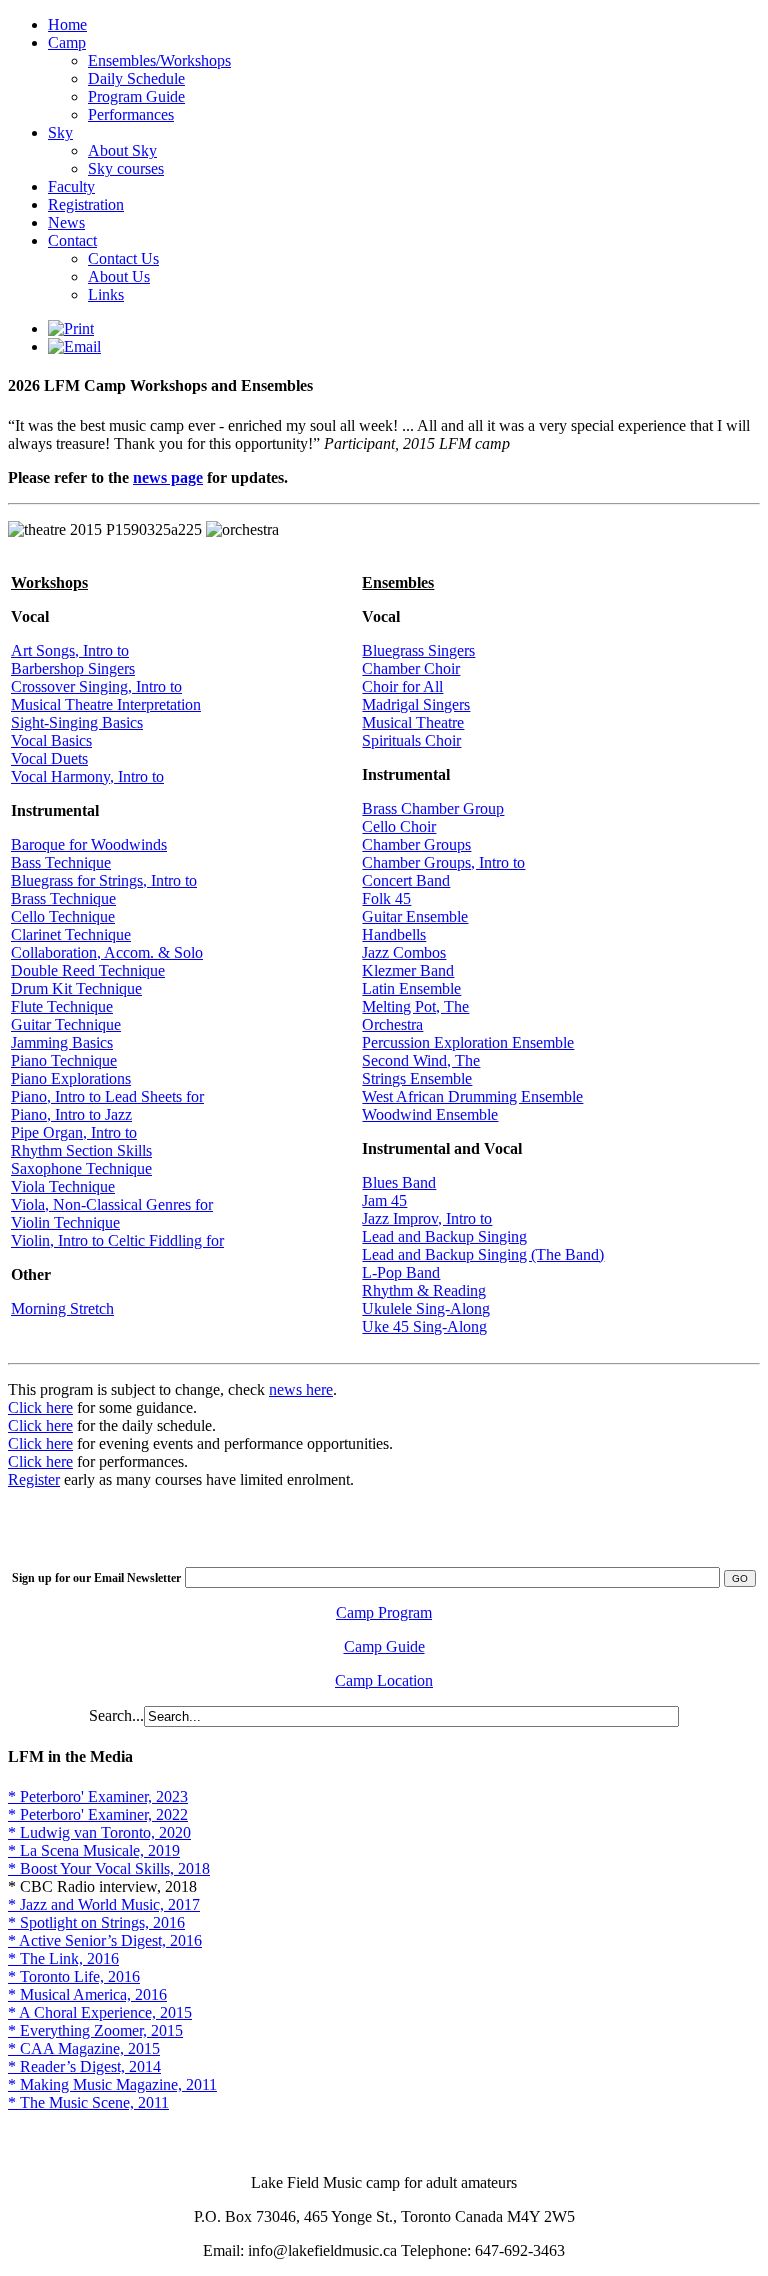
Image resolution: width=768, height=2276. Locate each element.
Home (67, 24)
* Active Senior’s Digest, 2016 (105, 1940)
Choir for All (402, 686)
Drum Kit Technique (76, 988)
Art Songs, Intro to (70, 650)
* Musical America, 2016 (87, 1994)
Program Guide (136, 96)
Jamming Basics (62, 1042)
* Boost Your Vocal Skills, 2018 (109, 1868)
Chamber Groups (416, 844)
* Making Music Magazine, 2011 (112, 2084)
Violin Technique (65, 1222)
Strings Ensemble (417, 1078)
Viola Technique (63, 1186)
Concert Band (406, 880)
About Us (119, 276)
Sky (60, 132)
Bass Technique (61, 862)
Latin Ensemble (411, 988)
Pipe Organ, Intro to (74, 1132)
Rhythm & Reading (424, 1290)
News (66, 222)
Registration (86, 204)
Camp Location (384, 1680)
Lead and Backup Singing (444, 1236)
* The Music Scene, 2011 (88, 2102)
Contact (72, 240)
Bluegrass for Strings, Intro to (104, 880)
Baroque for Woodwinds (89, 844)
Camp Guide (384, 1646)
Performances (131, 114)
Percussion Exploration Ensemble (468, 1042)
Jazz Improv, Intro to (427, 1218)
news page (168, 477)
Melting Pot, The (415, 1006)
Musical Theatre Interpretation (106, 704)
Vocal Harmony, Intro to (87, 776)
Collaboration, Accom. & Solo (107, 952)
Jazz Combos (404, 952)
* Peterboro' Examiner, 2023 (98, 1796)
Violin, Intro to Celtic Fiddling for (117, 1240)
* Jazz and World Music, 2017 (104, 1904)
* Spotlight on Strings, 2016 (96, 1922)
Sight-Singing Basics (77, 722)
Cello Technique (63, 916)
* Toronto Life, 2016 (74, 1976)
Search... (116, 1715)
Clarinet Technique (71, 934)
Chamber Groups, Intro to (443, 862)
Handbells (394, 934)
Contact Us (123, 258)
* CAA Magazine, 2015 (84, 2048)
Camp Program (384, 1612)
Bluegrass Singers (418, 650)
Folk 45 (386, 898)
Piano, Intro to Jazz (71, 1114)
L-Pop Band (401, 1272)
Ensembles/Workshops (159, 60)
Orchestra (392, 1024)
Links (106, 294)
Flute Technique (62, 1006)
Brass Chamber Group (433, 808)
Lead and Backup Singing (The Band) (483, 1254)
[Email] (74, 346)
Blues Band (399, 1182)
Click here (40, 1407)
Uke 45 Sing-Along (424, 1326)
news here (301, 1389)
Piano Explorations (71, 1078)
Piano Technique (64, 1060)
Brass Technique (63, 898)
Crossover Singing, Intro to (96, 686)
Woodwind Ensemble (430, 1114)
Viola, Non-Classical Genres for (112, 1204)
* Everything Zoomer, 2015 (95, 2030)
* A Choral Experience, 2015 (100, 2012)
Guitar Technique (66, 1024)
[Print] (71, 328)
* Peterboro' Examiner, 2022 (98, 1814)
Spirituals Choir (411, 740)
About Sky (122, 150)
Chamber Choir (411, 668)
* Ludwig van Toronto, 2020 (99, 1832)
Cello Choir (399, 826)
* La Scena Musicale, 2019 (94, 1850)
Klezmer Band (408, 970)
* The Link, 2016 (63, 1958)
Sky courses (126, 168)
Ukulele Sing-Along (426, 1308)
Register (34, 1479)
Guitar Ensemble (415, 916)
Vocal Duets (49, 758)
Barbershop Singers (73, 668)
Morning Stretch (62, 1308)
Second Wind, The (421, 1060)
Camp (67, 42)
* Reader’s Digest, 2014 (84, 2066)
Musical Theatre (413, 722)
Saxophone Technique (81, 1168)
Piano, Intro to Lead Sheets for (107, 1096)
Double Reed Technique (88, 970)
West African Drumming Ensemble (472, 1096)
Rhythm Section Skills (81, 1150)
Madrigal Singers (416, 704)
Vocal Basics (51, 740)
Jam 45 (384, 1200)
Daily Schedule (136, 78)
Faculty (71, 186)
